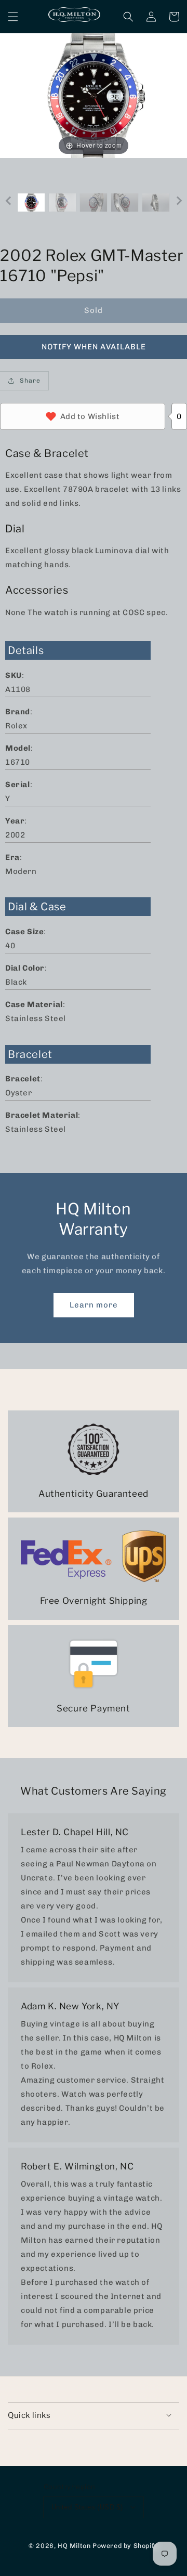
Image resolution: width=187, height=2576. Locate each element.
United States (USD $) (87, 2507)
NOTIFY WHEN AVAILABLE (94, 347)
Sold (94, 310)
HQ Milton (74, 2546)
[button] (13, 17)
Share (30, 381)
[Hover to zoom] (94, 95)
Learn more (94, 1305)
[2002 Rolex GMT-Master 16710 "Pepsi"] (31, 202)
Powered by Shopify (125, 2546)
